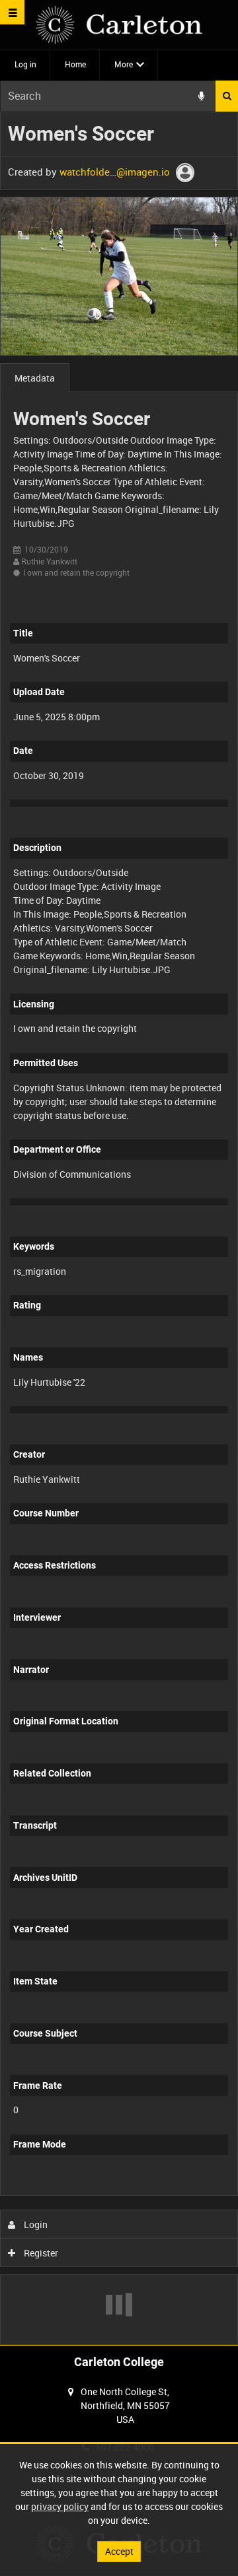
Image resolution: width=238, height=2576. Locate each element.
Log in (25, 64)
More (124, 64)
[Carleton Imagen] (119, 25)
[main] (119, 1228)
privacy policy (60, 2506)
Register (40, 2253)
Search (227, 96)
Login (35, 2224)
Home (75, 64)
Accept (119, 2551)
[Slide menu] (12, 12)
